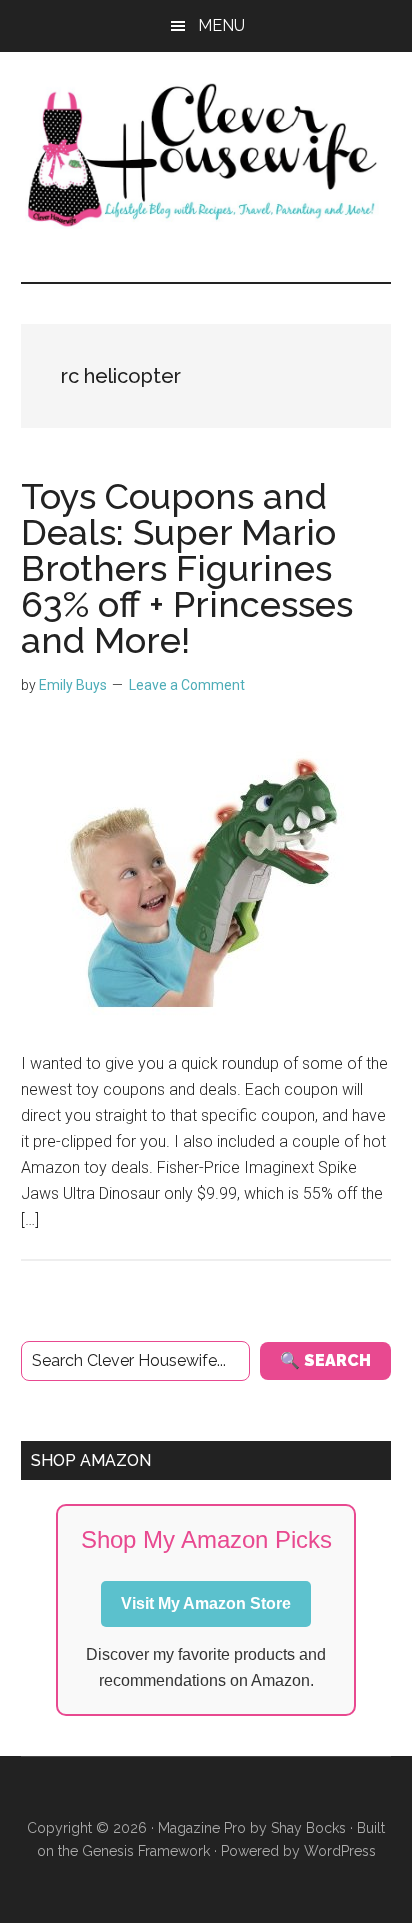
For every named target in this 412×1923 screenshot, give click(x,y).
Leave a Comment (187, 685)
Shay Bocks (308, 1828)
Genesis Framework (146, 1851)
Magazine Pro (202, 1828)
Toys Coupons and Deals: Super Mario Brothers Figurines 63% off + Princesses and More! (187, 568)
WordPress (340, 1851)
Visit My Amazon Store (206, 1603)
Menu (221, 25)
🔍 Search (325, 1360)
